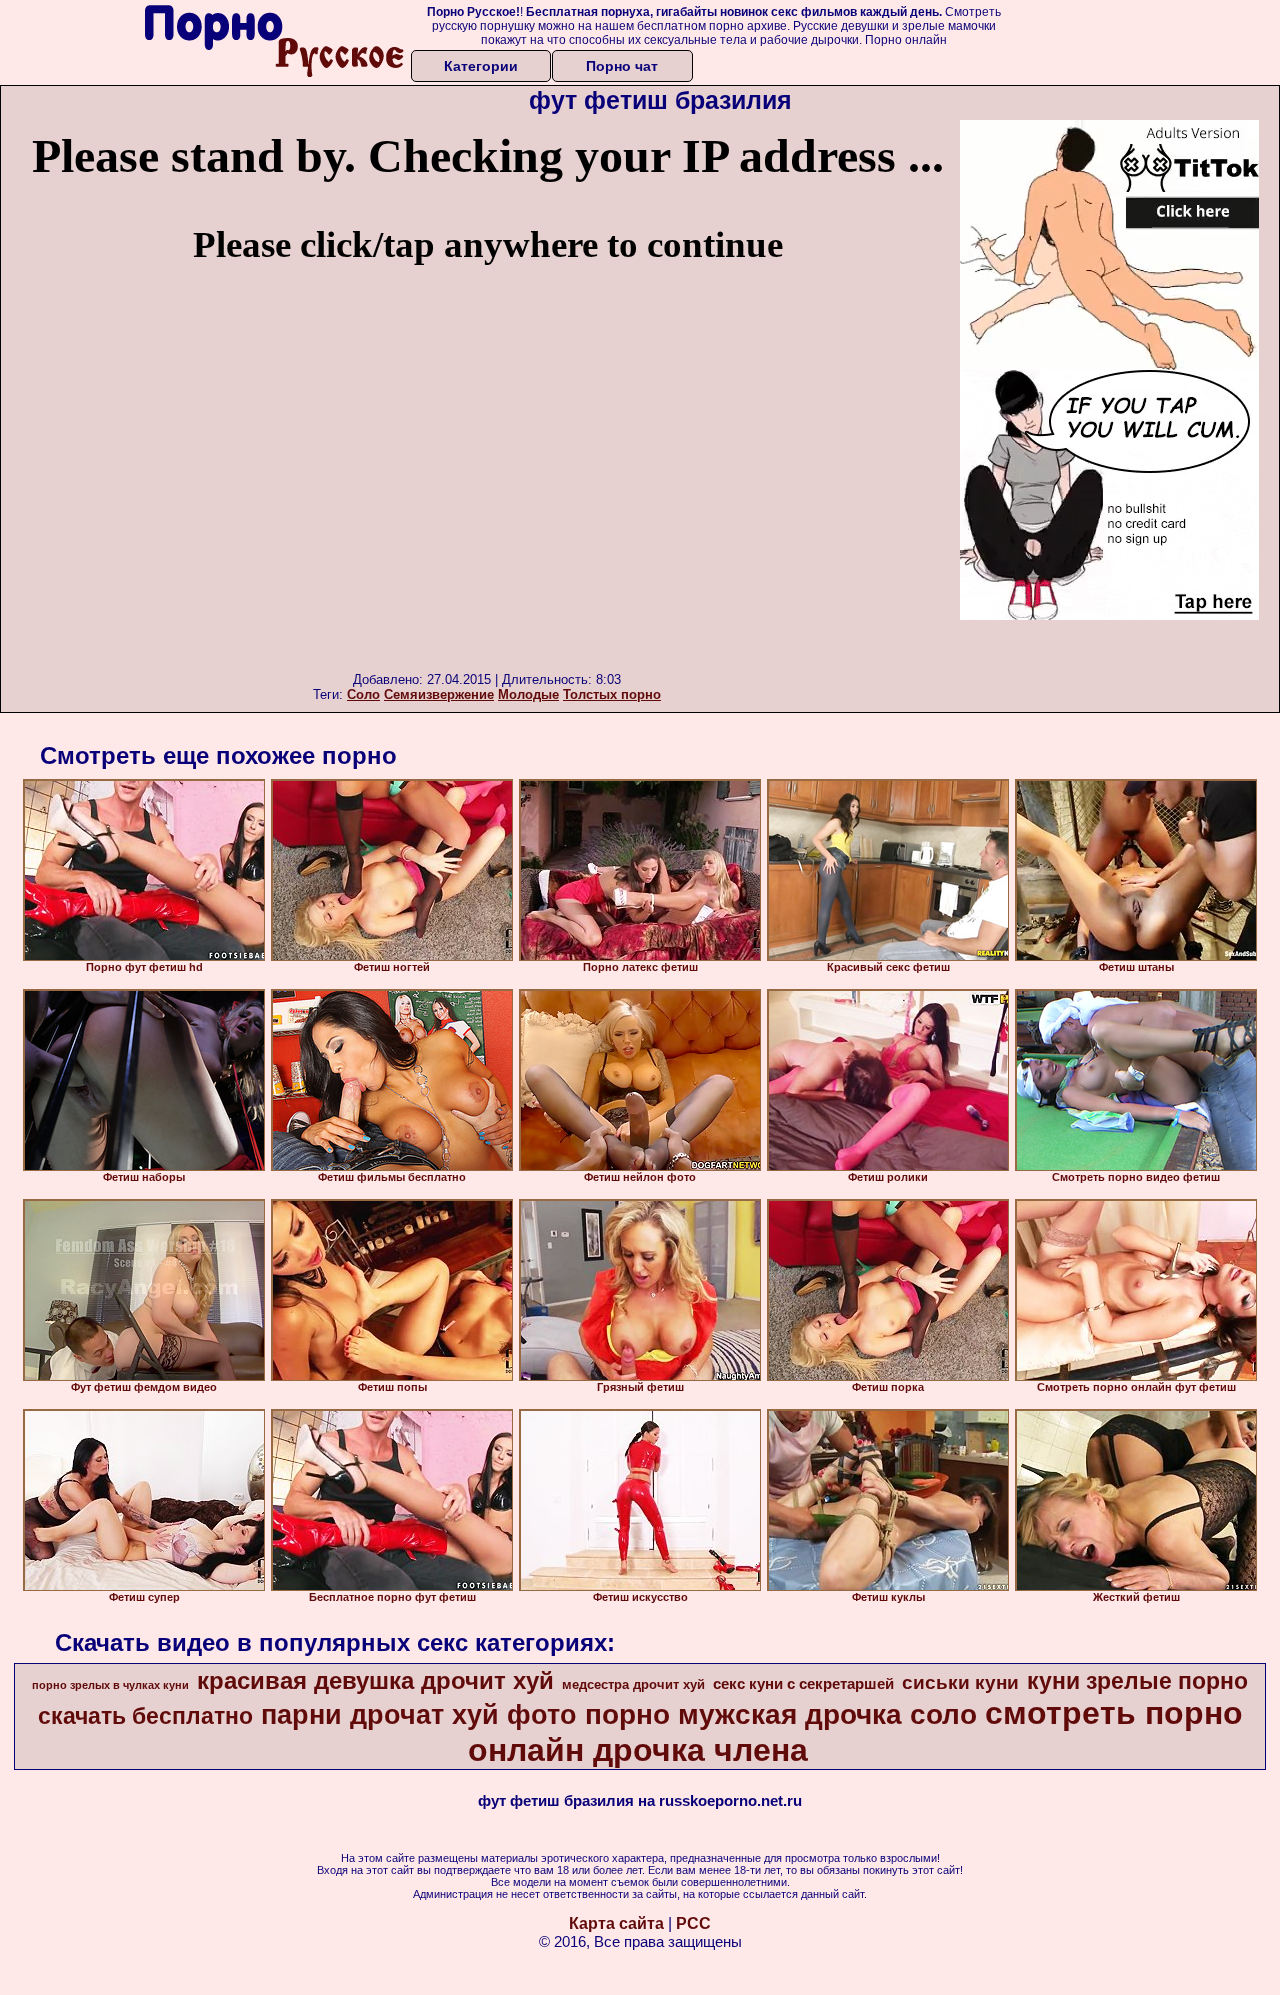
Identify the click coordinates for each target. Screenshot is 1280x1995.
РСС (693, 1923)
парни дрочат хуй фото (419, 1715)
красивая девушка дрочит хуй (375, 1680)
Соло (363, 694)
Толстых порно (612, 694)
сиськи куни (960, 1682)
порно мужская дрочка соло (781, 1714)
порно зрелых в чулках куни (110, 1685)
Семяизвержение (439, 694)
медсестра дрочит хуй (633, 1684)
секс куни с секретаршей (803, 1684)
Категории (481, 66)
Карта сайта (616, 1923)
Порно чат (622, 66)
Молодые (528, 694)
